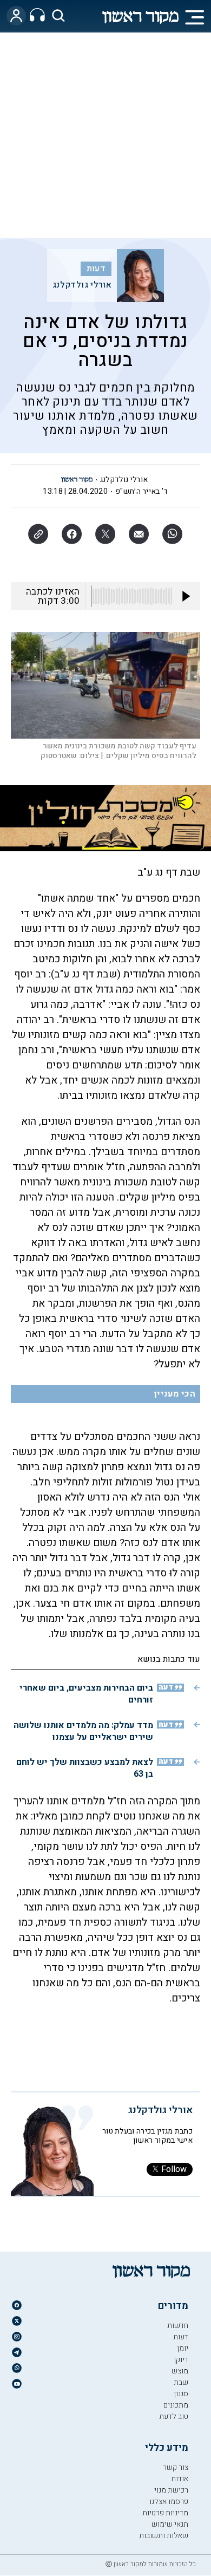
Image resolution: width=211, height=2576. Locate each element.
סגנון (181, 2394)
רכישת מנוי (171, 2490)
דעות (96, 269)
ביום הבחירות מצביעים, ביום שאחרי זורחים (86, 1694)
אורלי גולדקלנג (82, 285)
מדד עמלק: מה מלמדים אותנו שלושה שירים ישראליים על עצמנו (83, 1731)
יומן (183, 2348)
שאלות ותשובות (164, 2536)
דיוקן (181, 2360)
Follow (174, 2169)
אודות (180, 2479)
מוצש (180, 2371)
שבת (181, 2382)
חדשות (178, 2326)
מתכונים (176, 2405)
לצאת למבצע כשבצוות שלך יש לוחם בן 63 (85, 1768)
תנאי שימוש (170, 2524)
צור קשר (176, 2467)
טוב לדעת (174, 2417)
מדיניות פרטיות (165, 2513)
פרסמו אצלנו (169, 2502)
